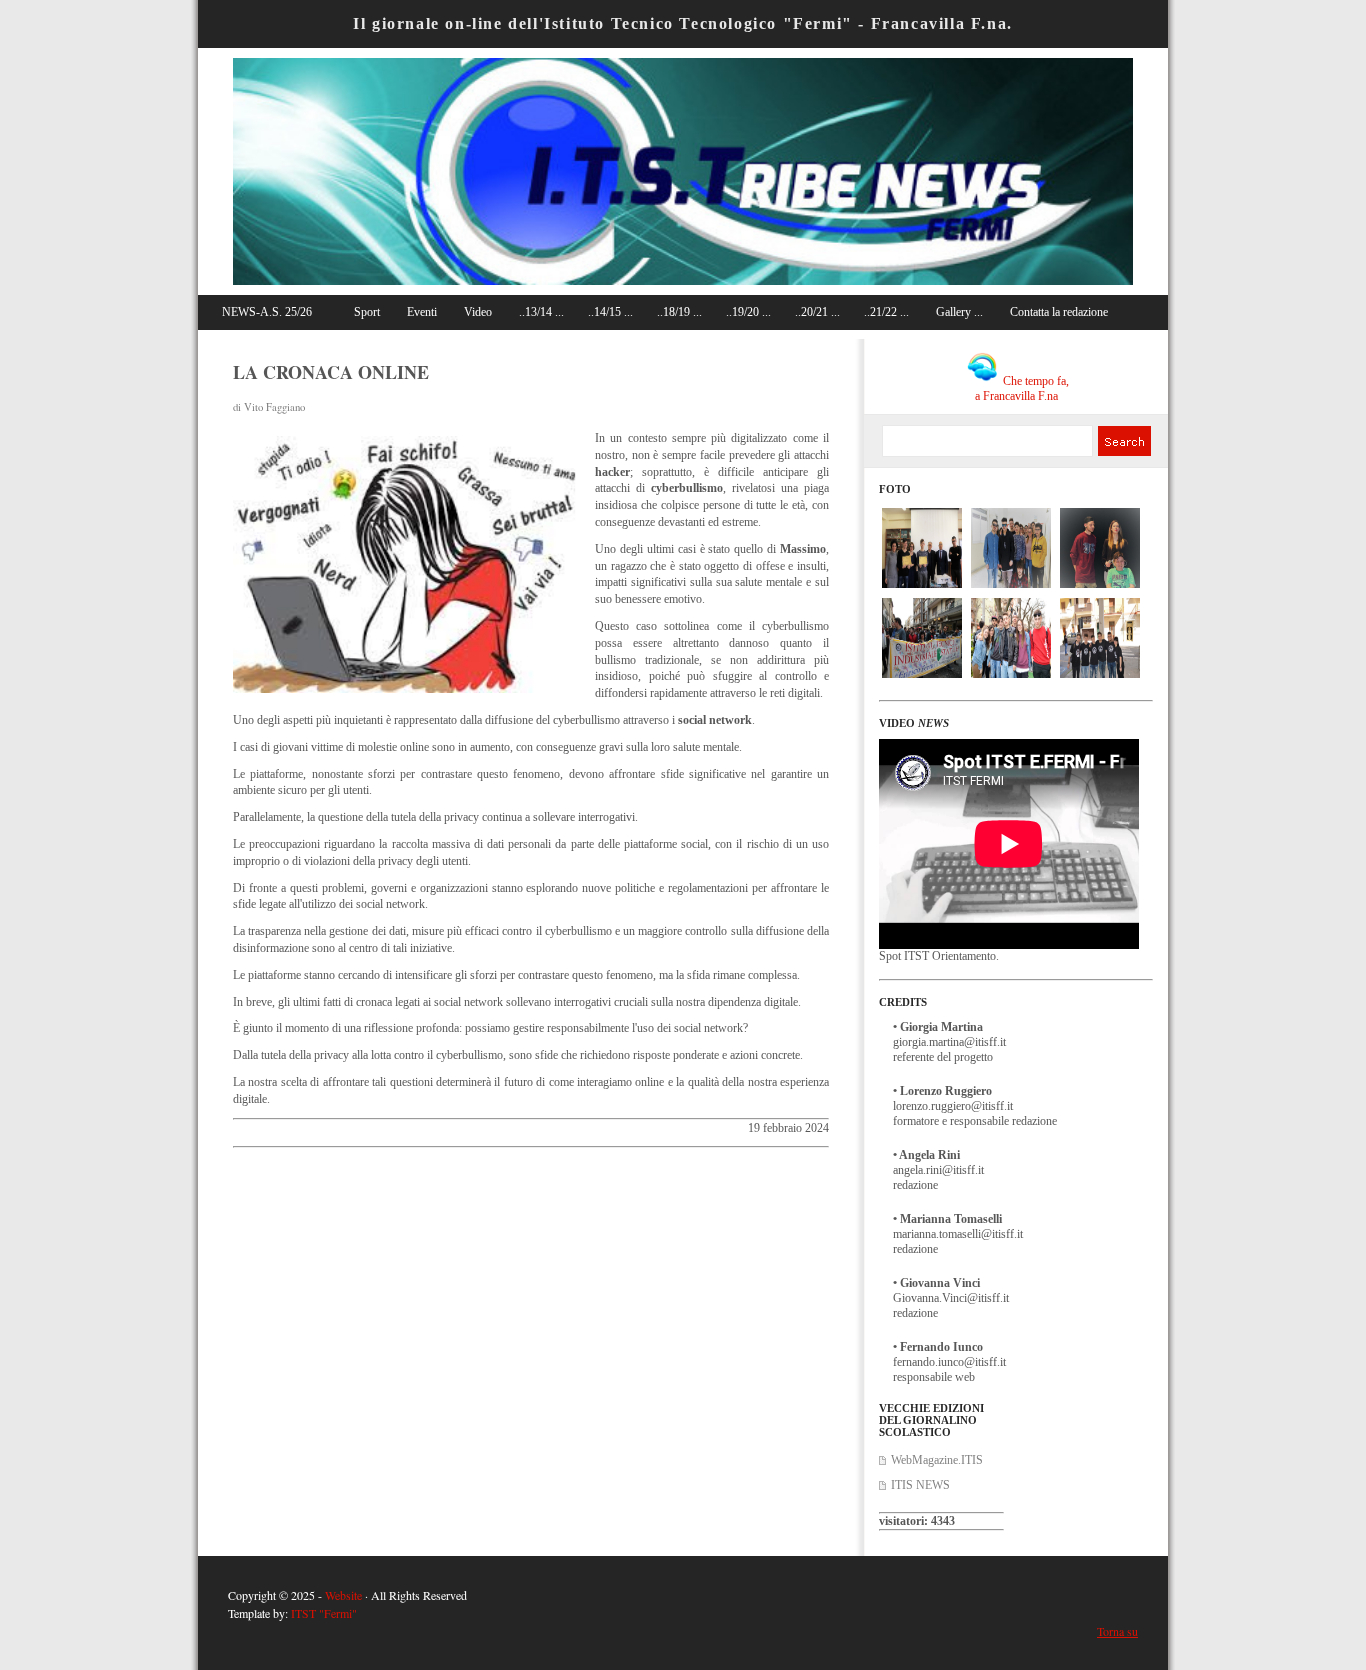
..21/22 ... (886, 312)
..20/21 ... (817, 312)
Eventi (422, 312)
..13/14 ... (541, 312)
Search (1123, 441)
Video (478, 312)
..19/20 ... (748, 312)
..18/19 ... (679, 312)
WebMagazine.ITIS (937, 1460)
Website (343, 1595)
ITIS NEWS (920, 1485)
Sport (367, 312)
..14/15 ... (610, 312)
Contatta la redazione (1059, 312)
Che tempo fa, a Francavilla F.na (1022, 388)
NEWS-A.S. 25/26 (267, 312)
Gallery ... (959, 312)
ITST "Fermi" (324, 1613)
